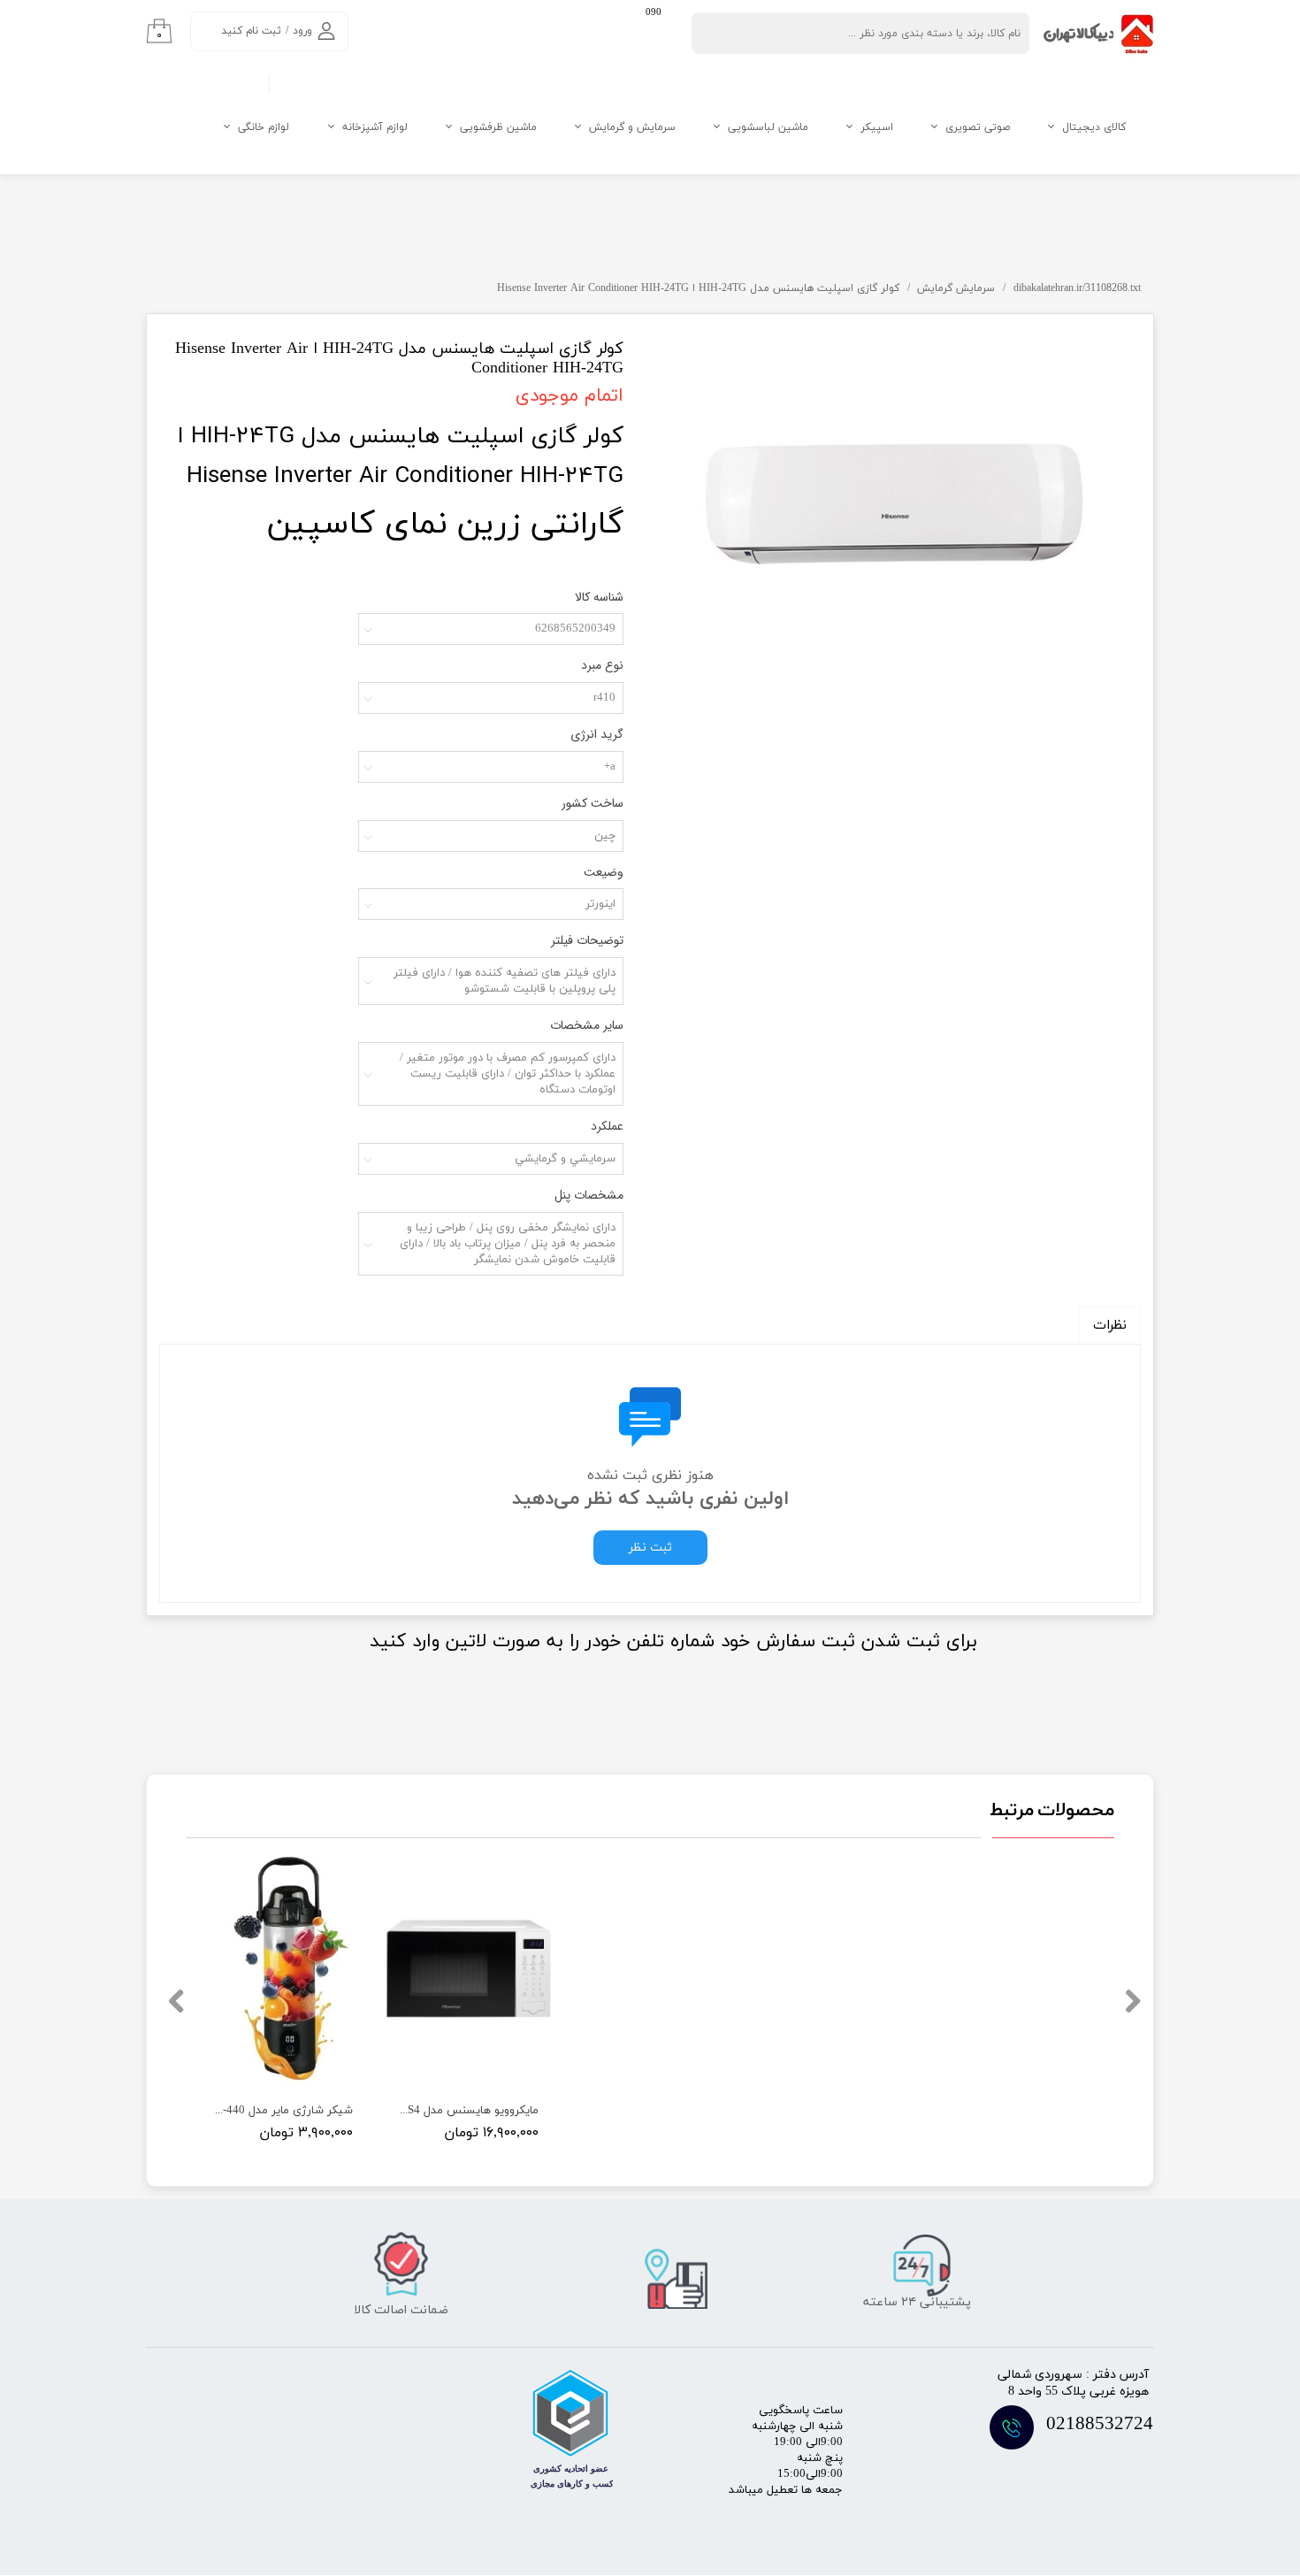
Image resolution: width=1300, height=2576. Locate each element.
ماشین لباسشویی (768, 127)
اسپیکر (877, 127)
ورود (302, 31)
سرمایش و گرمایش (632, 127)
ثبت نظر (650, 1548)
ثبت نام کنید (251, 31)
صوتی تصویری (978, 127)
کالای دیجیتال (1094, 127)
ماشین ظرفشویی (498, 127)
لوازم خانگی (264, 127)
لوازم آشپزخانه (375, 127)
